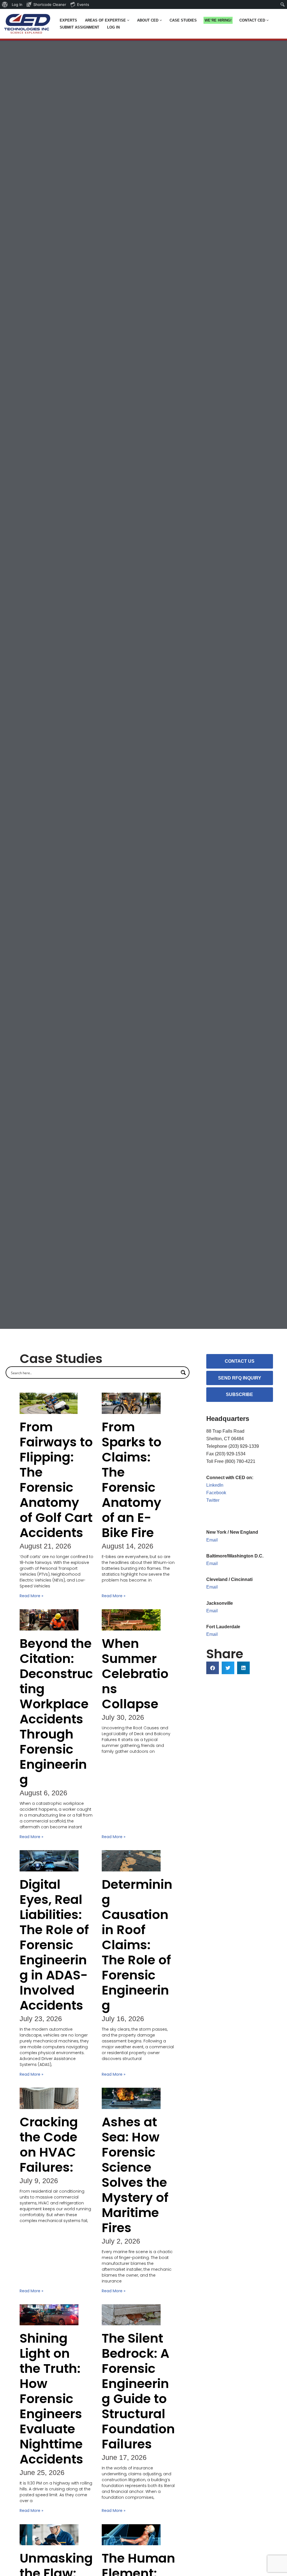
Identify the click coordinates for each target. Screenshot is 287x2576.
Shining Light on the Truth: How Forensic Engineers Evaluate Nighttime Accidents (53, 2399)
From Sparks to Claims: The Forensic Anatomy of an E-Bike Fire (132, 1480)
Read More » (31, 1596)
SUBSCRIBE (239, 1394)
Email (212, 1540)
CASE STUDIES (183, 20)
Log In (113, 27)
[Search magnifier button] (183, 1373)
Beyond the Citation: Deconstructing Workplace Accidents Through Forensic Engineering (56, 1712)
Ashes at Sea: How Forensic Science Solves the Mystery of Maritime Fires (135, 2175)
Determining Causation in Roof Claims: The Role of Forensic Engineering (137, 1945)
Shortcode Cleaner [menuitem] (50, 4)
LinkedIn (215, 1485)
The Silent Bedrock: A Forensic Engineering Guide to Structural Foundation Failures (138, 2391)
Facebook (216, 1493)
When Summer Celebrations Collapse (135, 1674)
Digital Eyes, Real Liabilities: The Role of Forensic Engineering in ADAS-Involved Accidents (54, 1945)
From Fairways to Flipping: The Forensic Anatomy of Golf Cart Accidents (56, 1480)
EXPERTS (68, 20)
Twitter (213, 1500)
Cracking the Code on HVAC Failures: (49, 2145)
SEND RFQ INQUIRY (240, 1378)
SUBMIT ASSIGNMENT (79, 27)
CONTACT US (240, 1361)
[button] (128, 20)
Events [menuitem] (83, 4)
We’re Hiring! (218, 20)
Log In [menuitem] (17, 4)
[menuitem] (5, 4)
